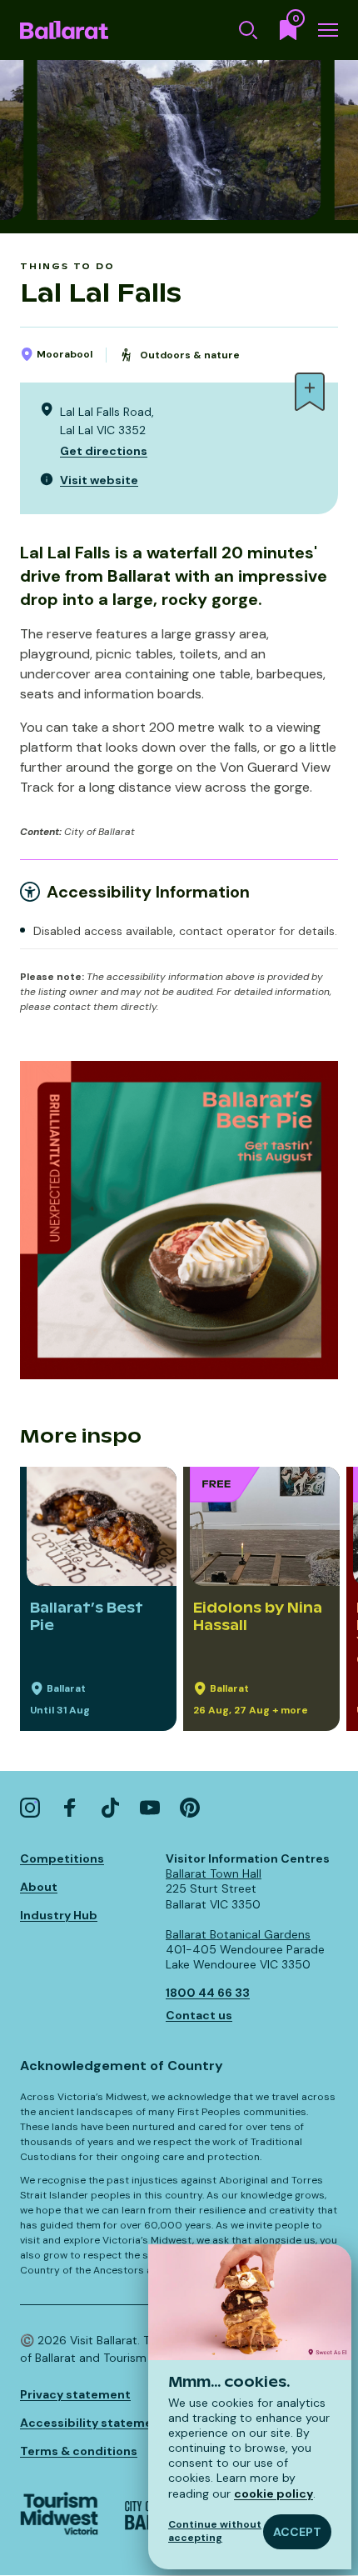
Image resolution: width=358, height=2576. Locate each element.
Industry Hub (59, 1915)
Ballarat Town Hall (214, 1873)
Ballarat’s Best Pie (87, 1616)
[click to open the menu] (328, 30)
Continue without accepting (215, 2531)
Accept (297, 2532)
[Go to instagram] (30, 1808)
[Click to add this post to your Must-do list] (310, 392)
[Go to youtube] (150, 1808)
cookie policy (273, 2493)
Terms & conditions (79, 2451)
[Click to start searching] (248, 30)
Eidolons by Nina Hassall (258, 1616)
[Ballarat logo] (64, 30)
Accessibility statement (93, 2423)
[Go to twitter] (110, 1808)
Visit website (99, 480)
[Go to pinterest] (190, 1808)
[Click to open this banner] (179, 1220)
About (39, 1887)
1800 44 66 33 (208, 1993)
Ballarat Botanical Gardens (238, 1934)
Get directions (104, 451)
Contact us (199, 2015)
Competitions (62, 1858)
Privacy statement (75, 2394)
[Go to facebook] (70, 1808)
